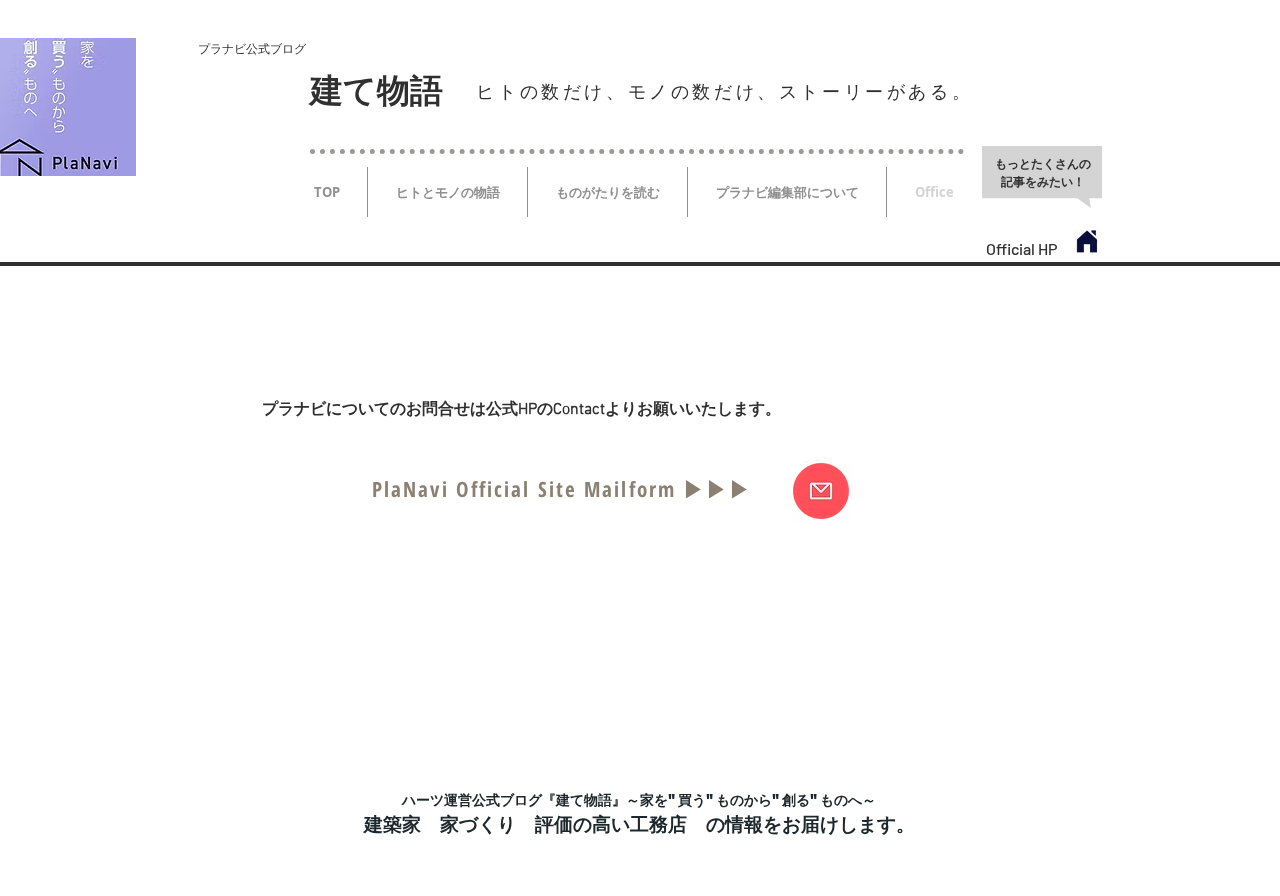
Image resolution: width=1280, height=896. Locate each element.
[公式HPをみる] (1087, 242)
